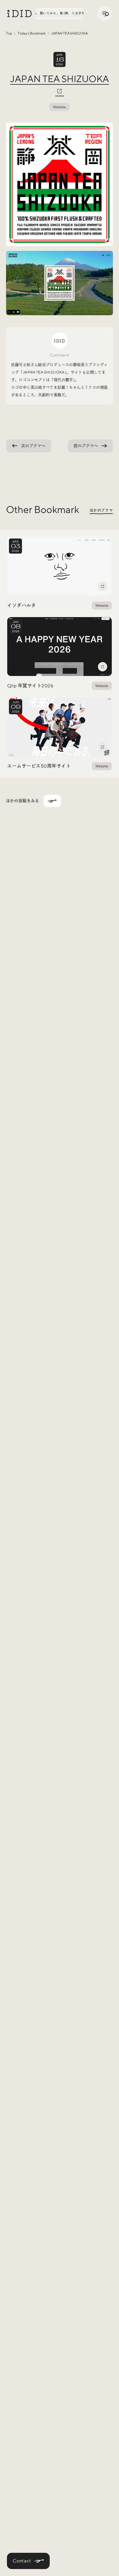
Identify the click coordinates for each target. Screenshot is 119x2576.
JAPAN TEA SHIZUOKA (59, 79)
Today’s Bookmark (32, 33)
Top (9, 33)
